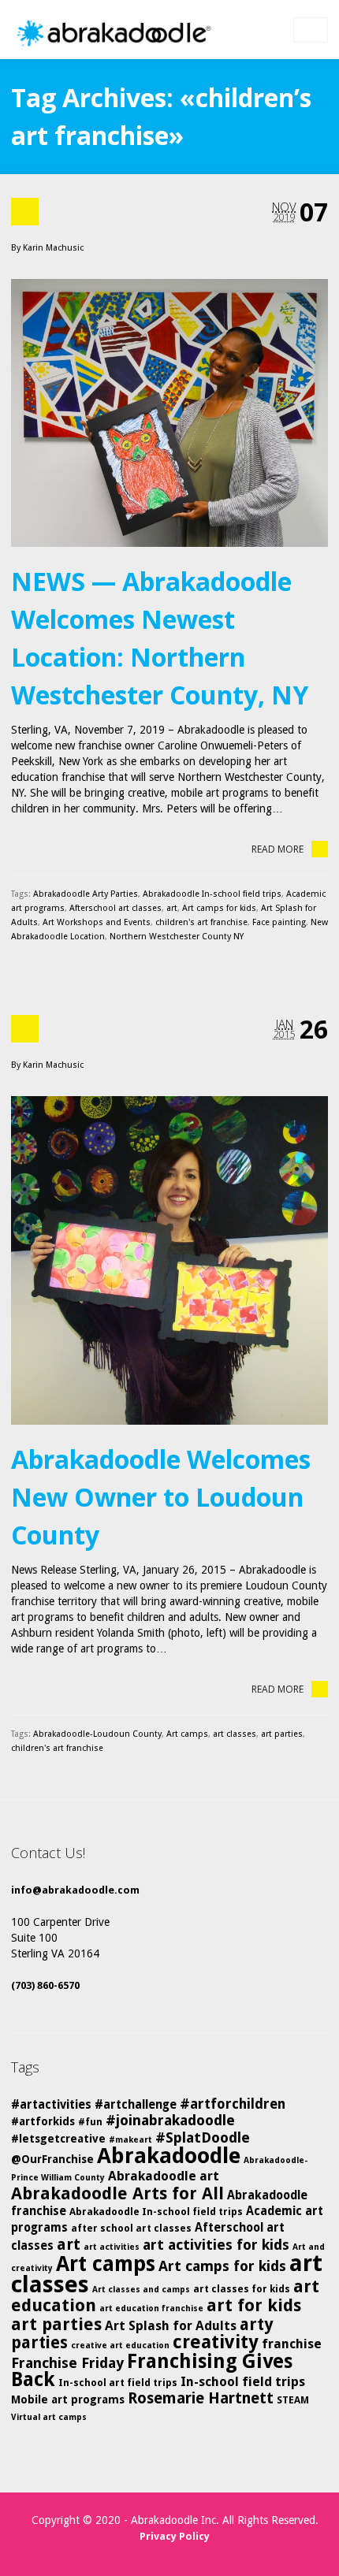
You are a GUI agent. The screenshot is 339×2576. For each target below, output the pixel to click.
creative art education (120, 2346)
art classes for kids (242, 2289)
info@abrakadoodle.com (75, 1890)
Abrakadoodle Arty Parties (86, 894)
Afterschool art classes (115, 908)
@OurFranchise (52, 2159)
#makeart (130, 2140)
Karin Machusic (53, 248)
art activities (112, 2247)
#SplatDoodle (203, 2137)
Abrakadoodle (169, 2156)
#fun (90, 2122)
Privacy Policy (175, 2536)
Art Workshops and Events (97, 922)
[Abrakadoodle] (113, 33)
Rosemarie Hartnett (201, 2398)
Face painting (279, 922)
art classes (235, 1734)
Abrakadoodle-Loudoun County (97, 1734)
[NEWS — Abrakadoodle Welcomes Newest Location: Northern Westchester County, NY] (169, 413)
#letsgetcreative (58, 2139)
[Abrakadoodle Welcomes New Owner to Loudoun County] (169, 1260)
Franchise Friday (67, 2363)
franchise (292, 2344)
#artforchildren (233, 2104)
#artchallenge (136, 2105)
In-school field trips (243, 2382)
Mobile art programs (68, 2399)
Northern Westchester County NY (177, 937)
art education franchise (151, 2308)
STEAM (293, 2400)
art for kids (254, 2305)
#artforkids (43, 2121)
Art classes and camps (141, 2290)
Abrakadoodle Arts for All (117, 2193)
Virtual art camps (49, 2417)
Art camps (187, 1734)
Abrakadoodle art (164, 2176)
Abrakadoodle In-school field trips (212, 894)
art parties (282, 1734)
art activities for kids (216, 2245)
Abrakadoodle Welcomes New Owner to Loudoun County (161, 1497)
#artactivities (51, 2105)
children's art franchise (201, 922)
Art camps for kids (219, 908)
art (172, 908)
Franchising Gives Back (152, 2370)
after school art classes (131, 2228)
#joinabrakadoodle (170, 2120)
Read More (278, 849)
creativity (216, 2342)
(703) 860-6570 (45, 1985)
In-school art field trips (118, 2383)
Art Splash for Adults (171, 2326)
